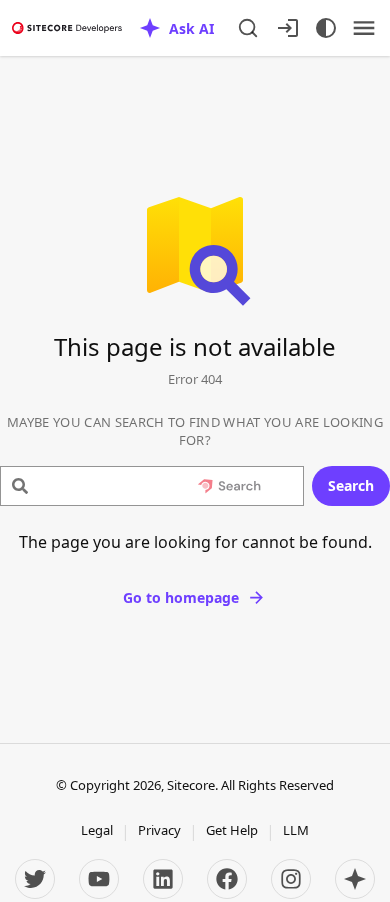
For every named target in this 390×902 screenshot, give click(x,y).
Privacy (159, 830)
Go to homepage (181, 597)
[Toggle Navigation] (364, 28)
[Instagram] (291, 879)
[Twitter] (35, 879)
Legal (97, 830)
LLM (296, 830)
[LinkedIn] (163, 879)
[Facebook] (227, 879)
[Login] (288, 28)
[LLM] (355, 879)
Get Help (232, 830)
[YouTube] (99, 879)
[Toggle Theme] (326, 28)
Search (351, 485)
